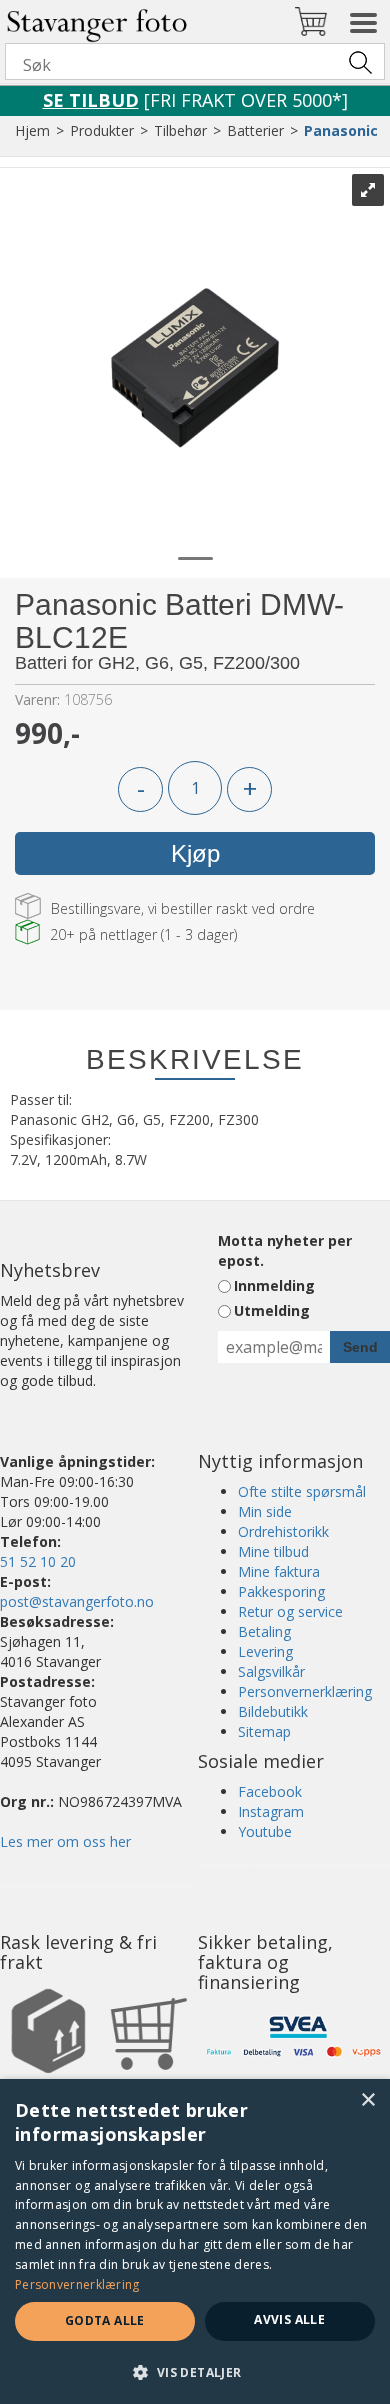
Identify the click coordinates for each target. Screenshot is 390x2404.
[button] (195, 2371)
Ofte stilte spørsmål (302, 1491)
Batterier (255, 130)
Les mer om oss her (65, 1841)
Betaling (264, 1631)
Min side (265, 1511)
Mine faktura (279, 1571)
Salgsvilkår (271, 1671)
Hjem (32, 130)
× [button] (367, 2100)
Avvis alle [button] (289, 2319)
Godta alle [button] (105, 2320)
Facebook (270, 1791)
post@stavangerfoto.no (77, 1601)
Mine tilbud (273, 1551)
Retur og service (290, 1611)
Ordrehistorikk (283, 1531)
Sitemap (264, 1731)
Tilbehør (180, 130)
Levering (265, 1651)
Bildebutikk (273, 1711)
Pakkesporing (281, 1591)
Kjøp (195, 853)
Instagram (271, 1811)
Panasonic (341, 130)
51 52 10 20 (38, 1561)
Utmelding (272, 1310)
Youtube (265, 1831)
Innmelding (274, 1285)
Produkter (102, 130)
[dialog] (195, 2241)
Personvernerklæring (305, 1691)
